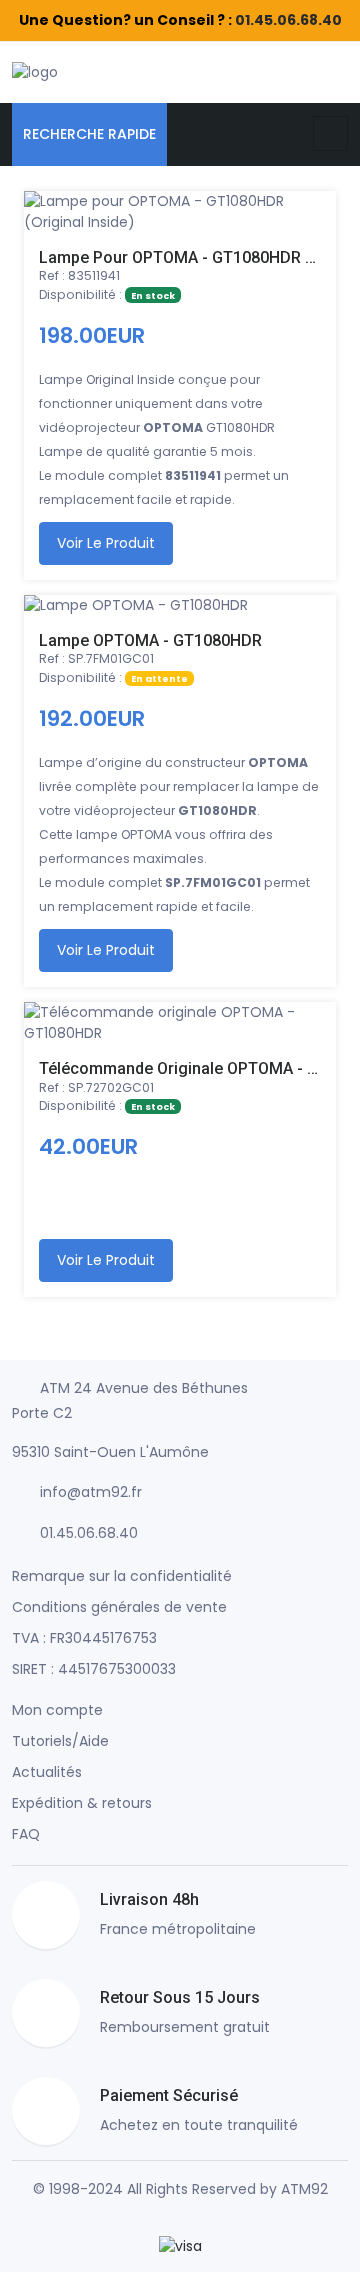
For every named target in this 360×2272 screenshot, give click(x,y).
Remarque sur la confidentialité (122, 1576)
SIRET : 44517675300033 (94, 1669)
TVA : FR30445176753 (84, 1638)
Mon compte (57, 1710)
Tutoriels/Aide (60, 1741)
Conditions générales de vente (119, 1607)
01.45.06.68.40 (288, 20)
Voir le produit (106, 543)
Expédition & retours (82, 1803)
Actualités (47, 1772)
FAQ (26, 1834)
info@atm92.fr (91, 1492)
